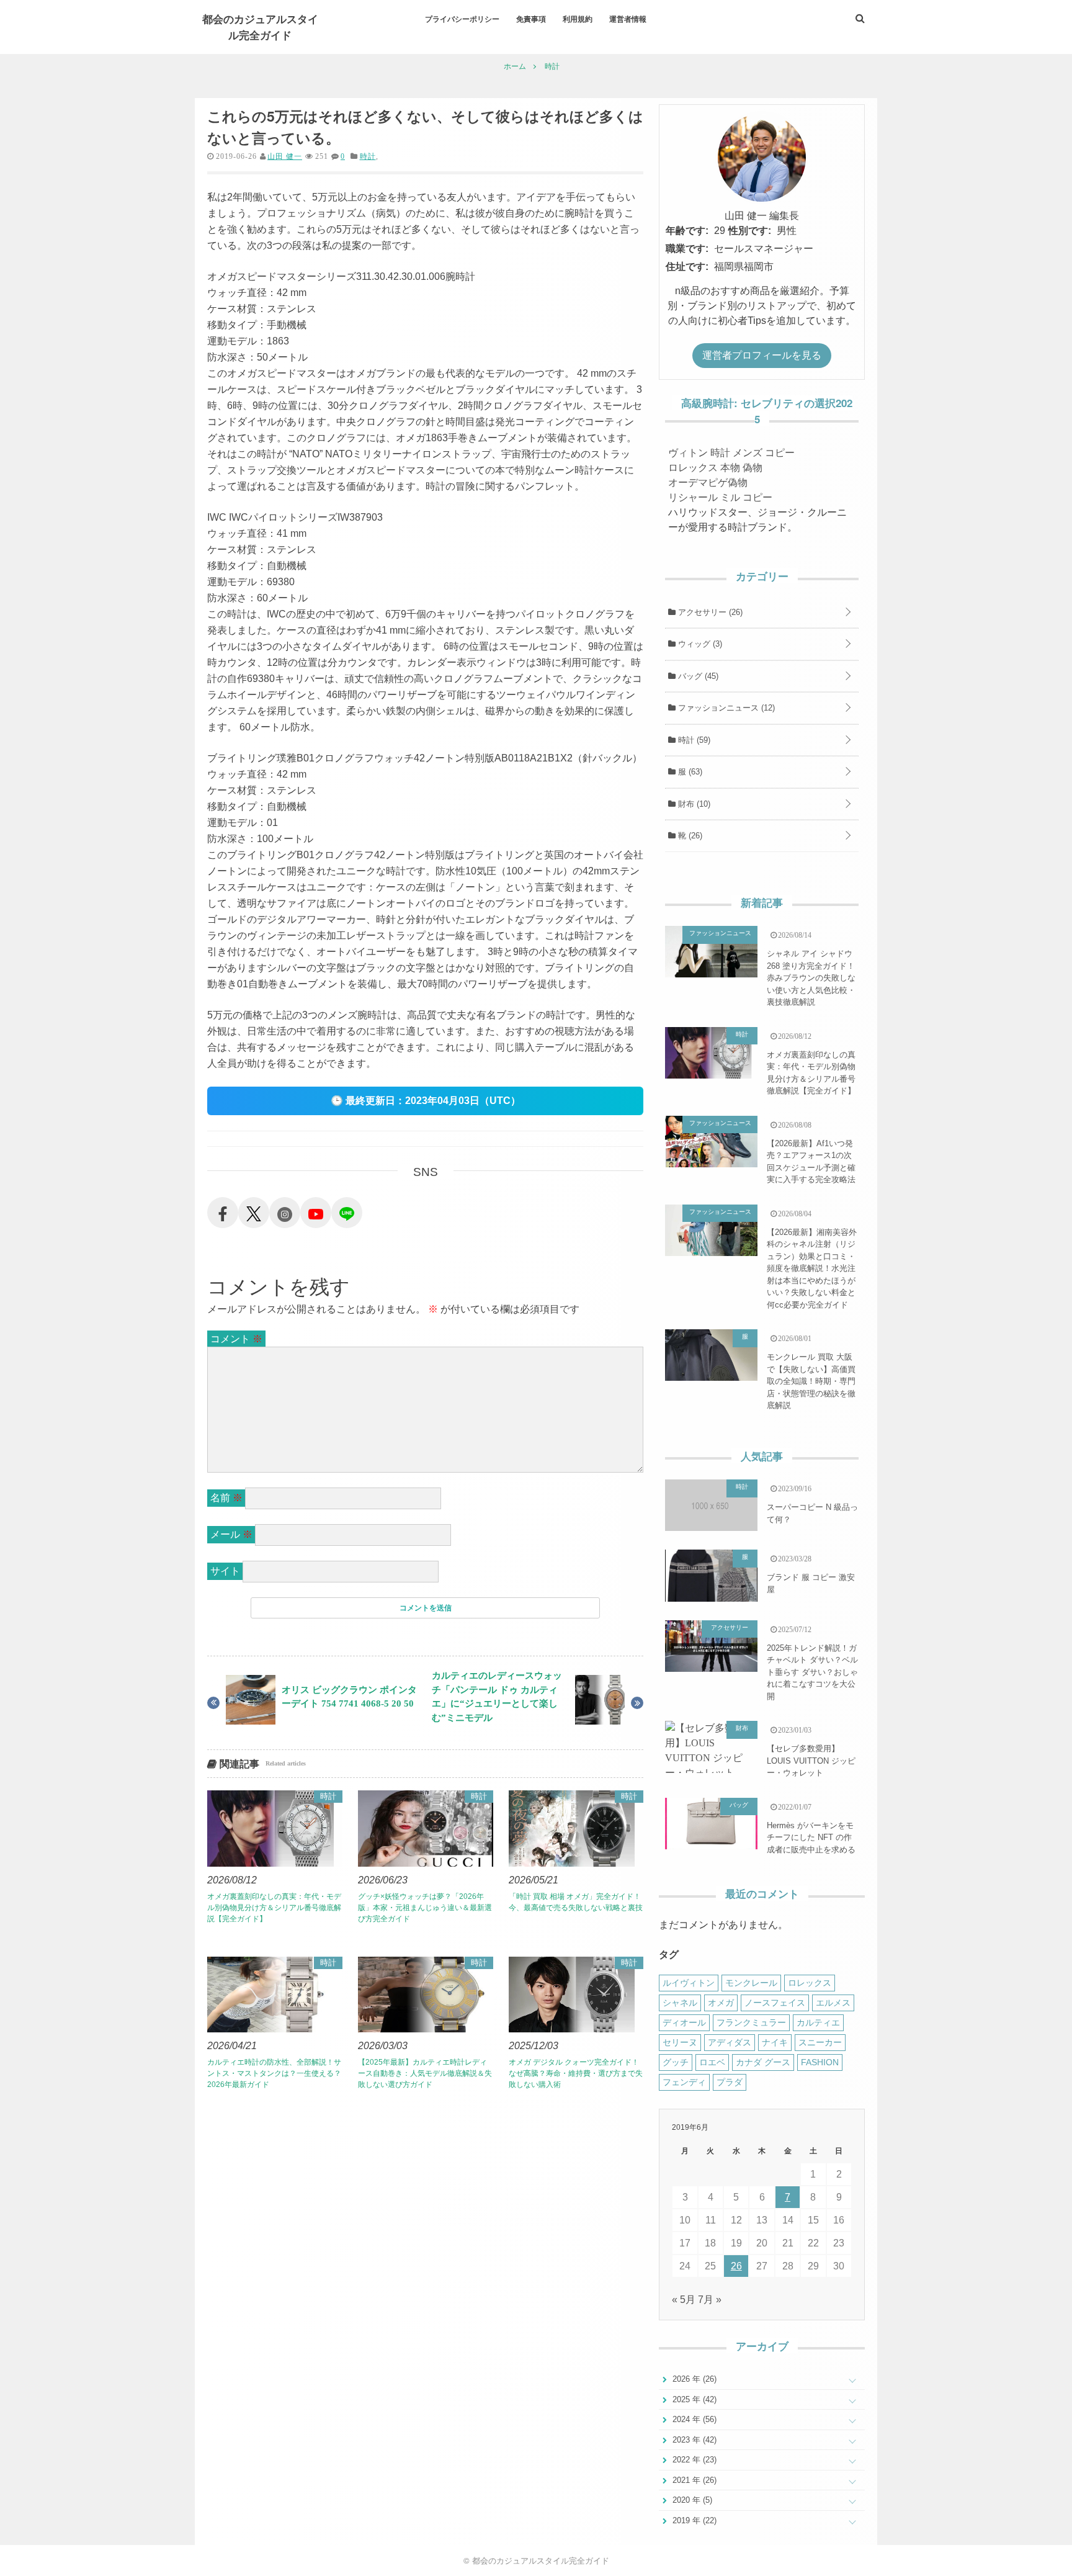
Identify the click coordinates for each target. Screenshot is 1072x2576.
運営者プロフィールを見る (762, 355)
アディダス (730, 2042)
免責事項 (531, 19)
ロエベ (712, 2062)
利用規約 (578, 19)
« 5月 (684, 2300)
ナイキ (775, 2042)
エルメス (833, 2003)
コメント (236, 1339)
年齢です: (687, 231)
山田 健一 (285, 156)
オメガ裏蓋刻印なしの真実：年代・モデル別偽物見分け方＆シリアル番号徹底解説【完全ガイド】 (274, 1908)
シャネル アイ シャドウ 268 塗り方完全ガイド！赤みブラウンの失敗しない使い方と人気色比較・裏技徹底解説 (811, 978)
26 (736, 2266)
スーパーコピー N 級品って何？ (812, 1513)
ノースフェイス (775, 2003)
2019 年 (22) (693, 2520)
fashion (820, 2062)
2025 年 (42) (693, 2399)
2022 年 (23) (693, 2460)
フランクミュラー (751, 2022)
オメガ (721, 2003)
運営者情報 (628, 19)
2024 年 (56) (693, 2419)
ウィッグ (699, 644)
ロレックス (810, 1983)
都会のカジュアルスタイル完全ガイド (260, 27)
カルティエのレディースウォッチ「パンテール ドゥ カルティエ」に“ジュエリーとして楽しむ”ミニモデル (497, 1696)
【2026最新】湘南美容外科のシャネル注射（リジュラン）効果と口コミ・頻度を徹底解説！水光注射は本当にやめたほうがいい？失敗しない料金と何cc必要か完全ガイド (812, 1268)
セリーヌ (680, 2042)
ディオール (684, 2022)
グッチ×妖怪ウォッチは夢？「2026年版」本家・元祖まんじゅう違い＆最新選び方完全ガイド (425, 1908)
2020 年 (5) (691, 2500)
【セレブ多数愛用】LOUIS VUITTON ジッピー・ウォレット (811, 1761)
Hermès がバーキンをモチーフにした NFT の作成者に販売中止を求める (811, 1838)
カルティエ (818, 2022)
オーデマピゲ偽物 (708, 482)
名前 (226, 1498)
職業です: (687, 249)
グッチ (676, 2062)
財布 (693, 804)
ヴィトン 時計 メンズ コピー (731, 453)
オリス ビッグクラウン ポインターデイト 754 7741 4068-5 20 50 (349, 1697)
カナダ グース (763, 2062)
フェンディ (684, 2082)
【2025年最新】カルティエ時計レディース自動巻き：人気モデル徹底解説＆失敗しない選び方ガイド (425, 2073)
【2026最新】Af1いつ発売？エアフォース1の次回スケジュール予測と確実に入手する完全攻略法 (811, 1162)
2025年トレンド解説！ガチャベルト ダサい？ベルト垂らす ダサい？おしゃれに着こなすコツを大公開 (812, 1672)
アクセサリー (709, 612)
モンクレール (751, 1983)
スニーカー (820, 2042)
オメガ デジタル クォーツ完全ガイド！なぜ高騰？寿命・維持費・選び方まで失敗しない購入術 (576, 2073)
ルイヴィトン (689, 1983)
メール (231, 1534)
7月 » (710, 2300)
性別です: (750, 231)
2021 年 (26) (693, 2480)
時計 (368, 156)
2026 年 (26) (693, 2379)
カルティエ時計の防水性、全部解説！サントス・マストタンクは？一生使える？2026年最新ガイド (274, 2073)
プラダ (730, 2082)
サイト (225, 1571)
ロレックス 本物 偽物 (715, 468)
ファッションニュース (725, 708)
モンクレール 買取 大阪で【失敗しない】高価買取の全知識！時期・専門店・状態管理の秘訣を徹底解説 (811, 1381)
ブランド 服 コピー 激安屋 (811, 1583)
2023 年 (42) (693, 2440)
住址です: (687, 267)
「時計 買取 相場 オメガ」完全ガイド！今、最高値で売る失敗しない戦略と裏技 (576, 1902)
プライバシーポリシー (462, 19)
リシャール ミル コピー (720, 497)
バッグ (697, 676)
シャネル (680, 2003)
